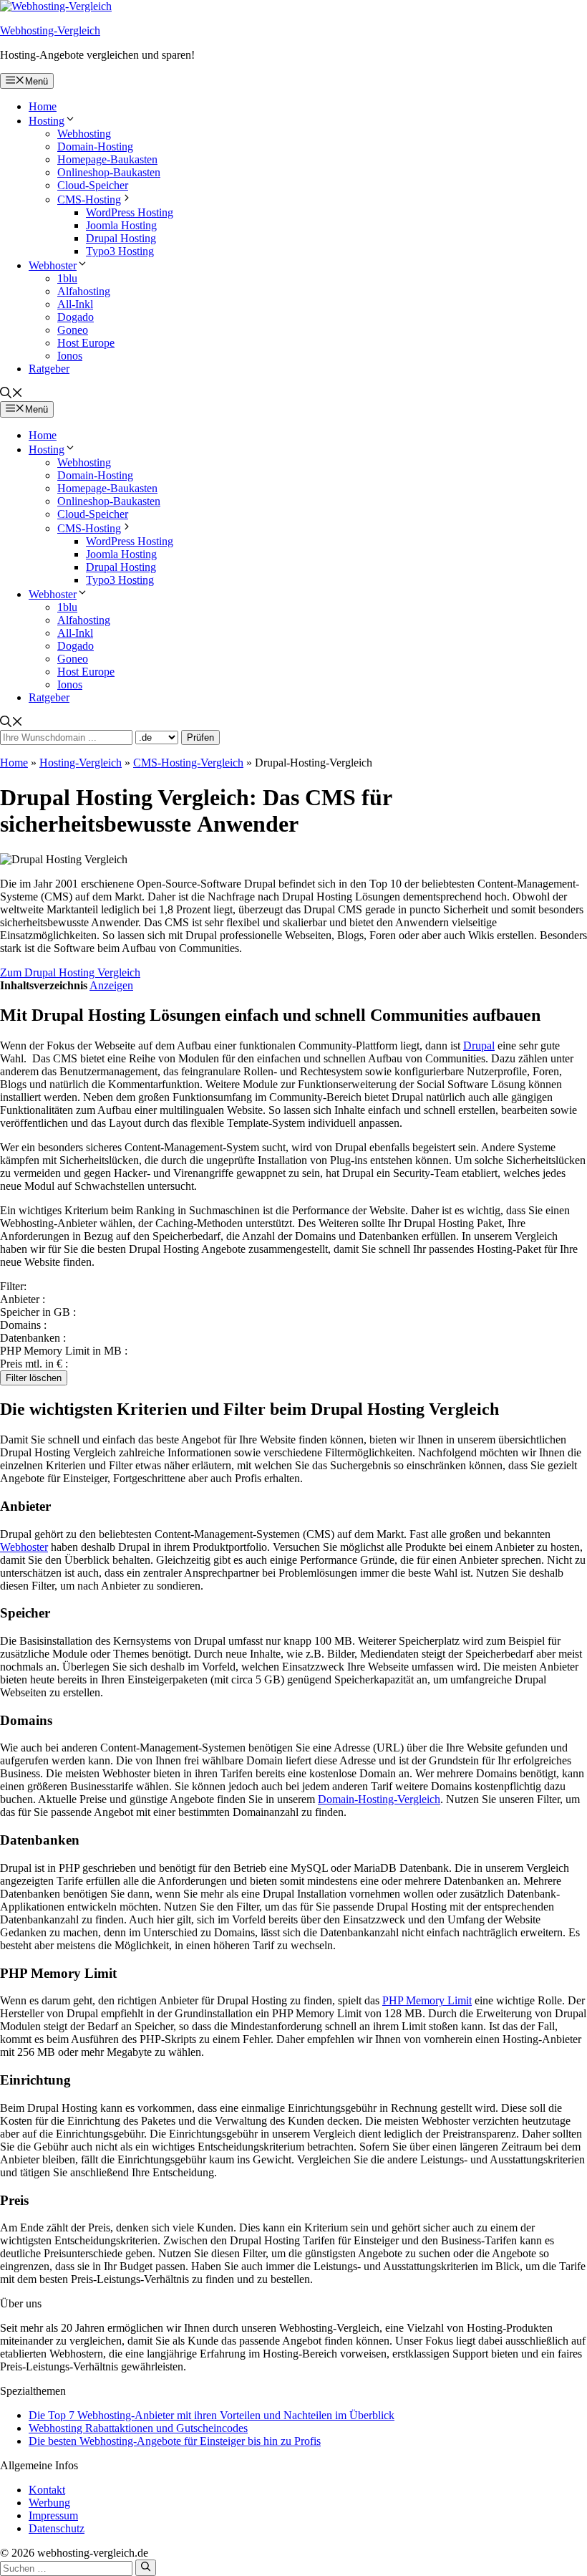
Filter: (13, 1286)
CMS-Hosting (89, 200)
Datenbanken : (33, 1338)
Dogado (76, 317)
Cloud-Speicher (93, 185)
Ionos (70, 356)
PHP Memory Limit (427, 2000)
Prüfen (200, 737)
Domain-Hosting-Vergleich (379, 1799)
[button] (11, 394)
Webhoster (53, 265)
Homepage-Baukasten (107, 159)
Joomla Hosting (121, 225)
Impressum (53, 2515)
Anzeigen (111, 985)
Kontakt (47, 2490)
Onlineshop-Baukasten (109, 172)
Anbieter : (23, 1299)
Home (43, 106)
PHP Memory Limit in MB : (64, 1351)
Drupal (479, 1046)
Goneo (73, 330)
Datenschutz (57, 2528)
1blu (67, 278)
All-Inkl (75, 304)
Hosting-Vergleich (81, 763)
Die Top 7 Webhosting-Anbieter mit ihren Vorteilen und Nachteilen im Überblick (212, 2415)
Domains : (23, 1325)
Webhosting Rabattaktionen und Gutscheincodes (138, 2428)
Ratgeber (49, 369)
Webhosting (84, 134)
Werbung (49, 2503)
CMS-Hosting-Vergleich (188, 763)
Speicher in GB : (38, 1312)
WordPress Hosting (130, 212)
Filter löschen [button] (34, 1378)
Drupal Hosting (121, 238)
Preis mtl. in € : (34, 1364)
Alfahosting (84, 291)
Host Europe (86, 343)
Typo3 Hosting (120, 251)
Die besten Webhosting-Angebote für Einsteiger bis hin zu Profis (175, 2441)
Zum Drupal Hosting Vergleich (70, 972)
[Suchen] (146, 2567)
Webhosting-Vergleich (50, 30)
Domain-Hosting (95, 146)
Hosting (47, 121)
